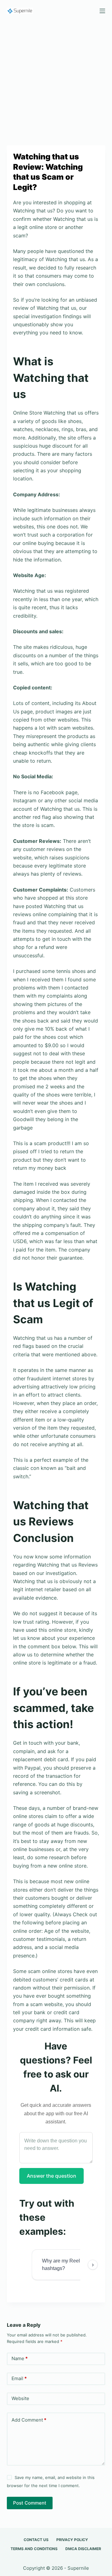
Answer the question (51, 2176)
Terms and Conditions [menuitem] (34, 2549)
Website (20, 2398)
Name (20, 2358)
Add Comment (29, 2420)
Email (19, 2378)
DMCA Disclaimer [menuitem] (83, 2549)
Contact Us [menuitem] (36, 2540)
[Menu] (102, 11)
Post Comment (30, 2503)
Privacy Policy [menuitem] (72, 2540)
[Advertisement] (56, 80)
